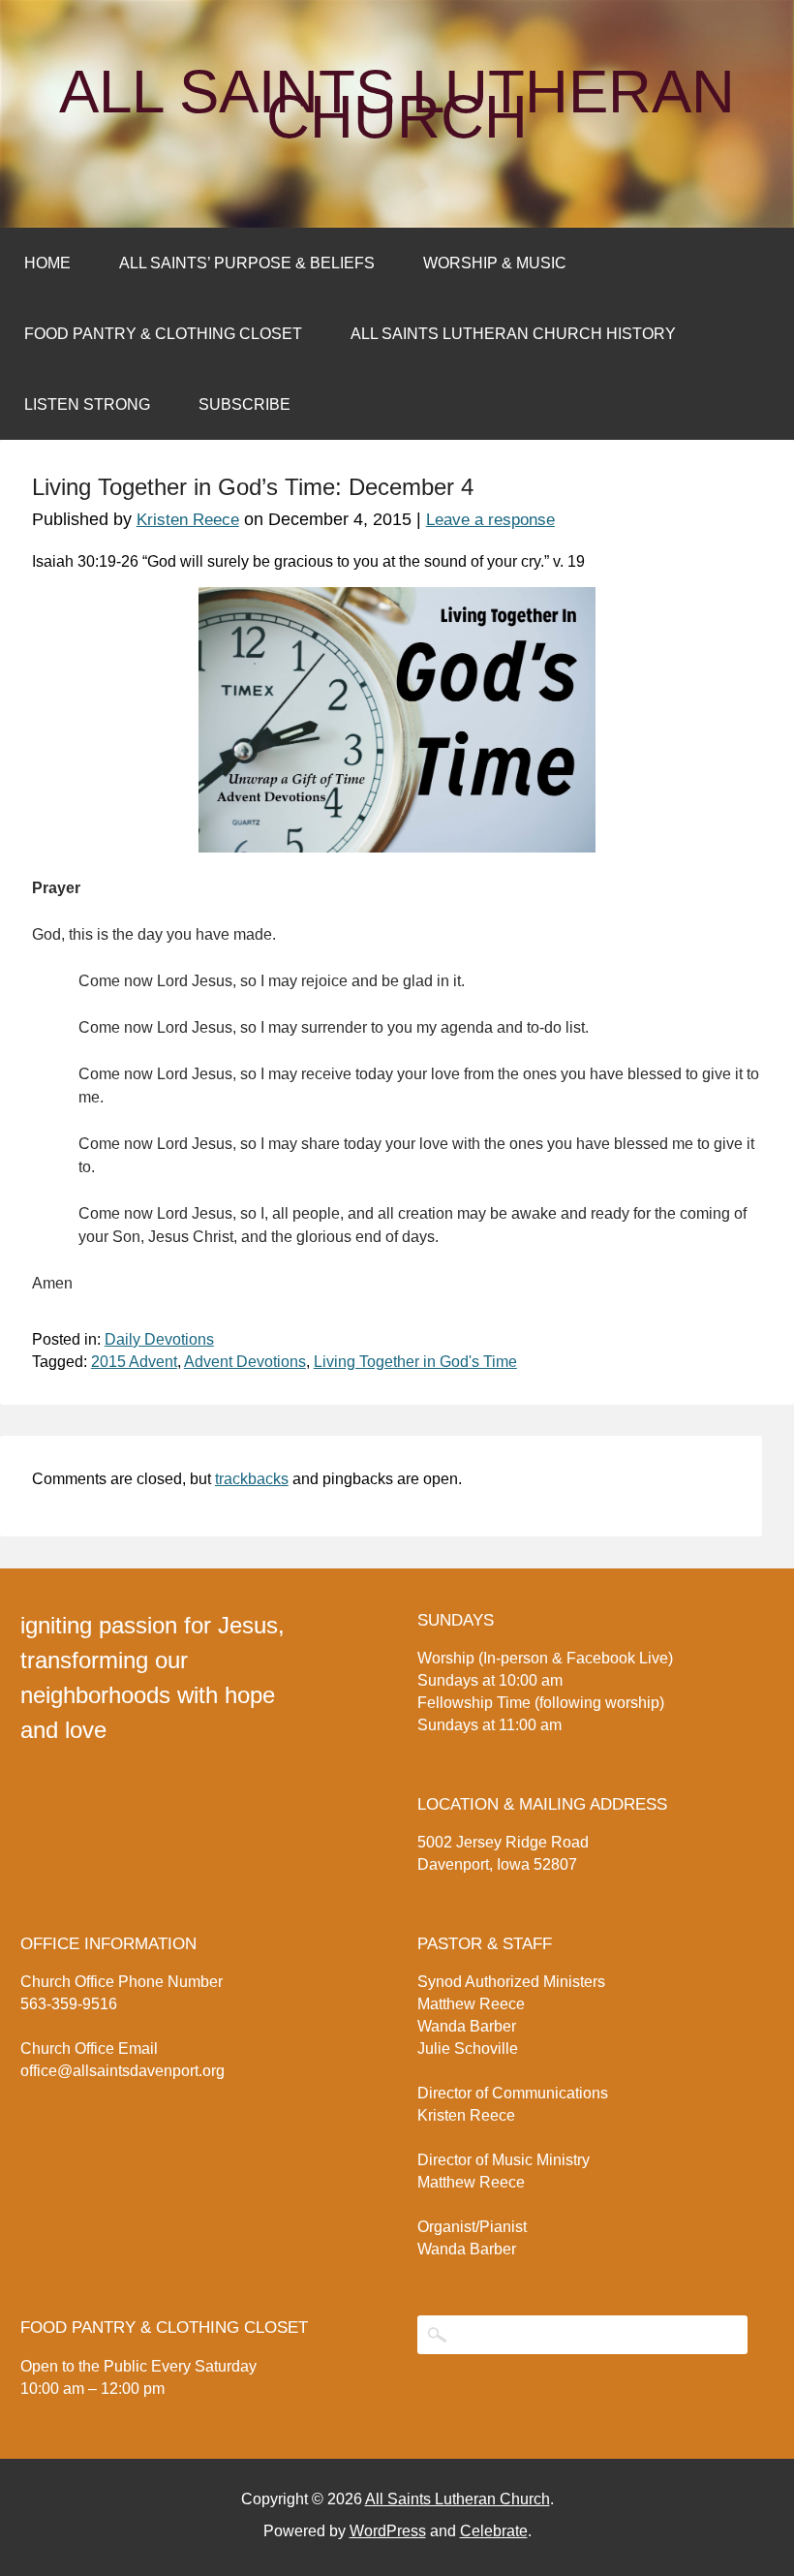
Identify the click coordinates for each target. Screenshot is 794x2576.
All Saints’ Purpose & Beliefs (247, 263)
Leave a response (490, 520)
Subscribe (244, 404)
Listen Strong (87, 404)
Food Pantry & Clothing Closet (163, 334)
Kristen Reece (188, 520)
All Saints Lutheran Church (397, 105)
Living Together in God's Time (415, 1362)
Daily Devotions (159, 1339)
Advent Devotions (245, 1362)
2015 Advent (134, 1362)
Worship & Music (495, 263)
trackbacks (252, 1479)
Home (47, 263)
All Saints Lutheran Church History (513, 334)
